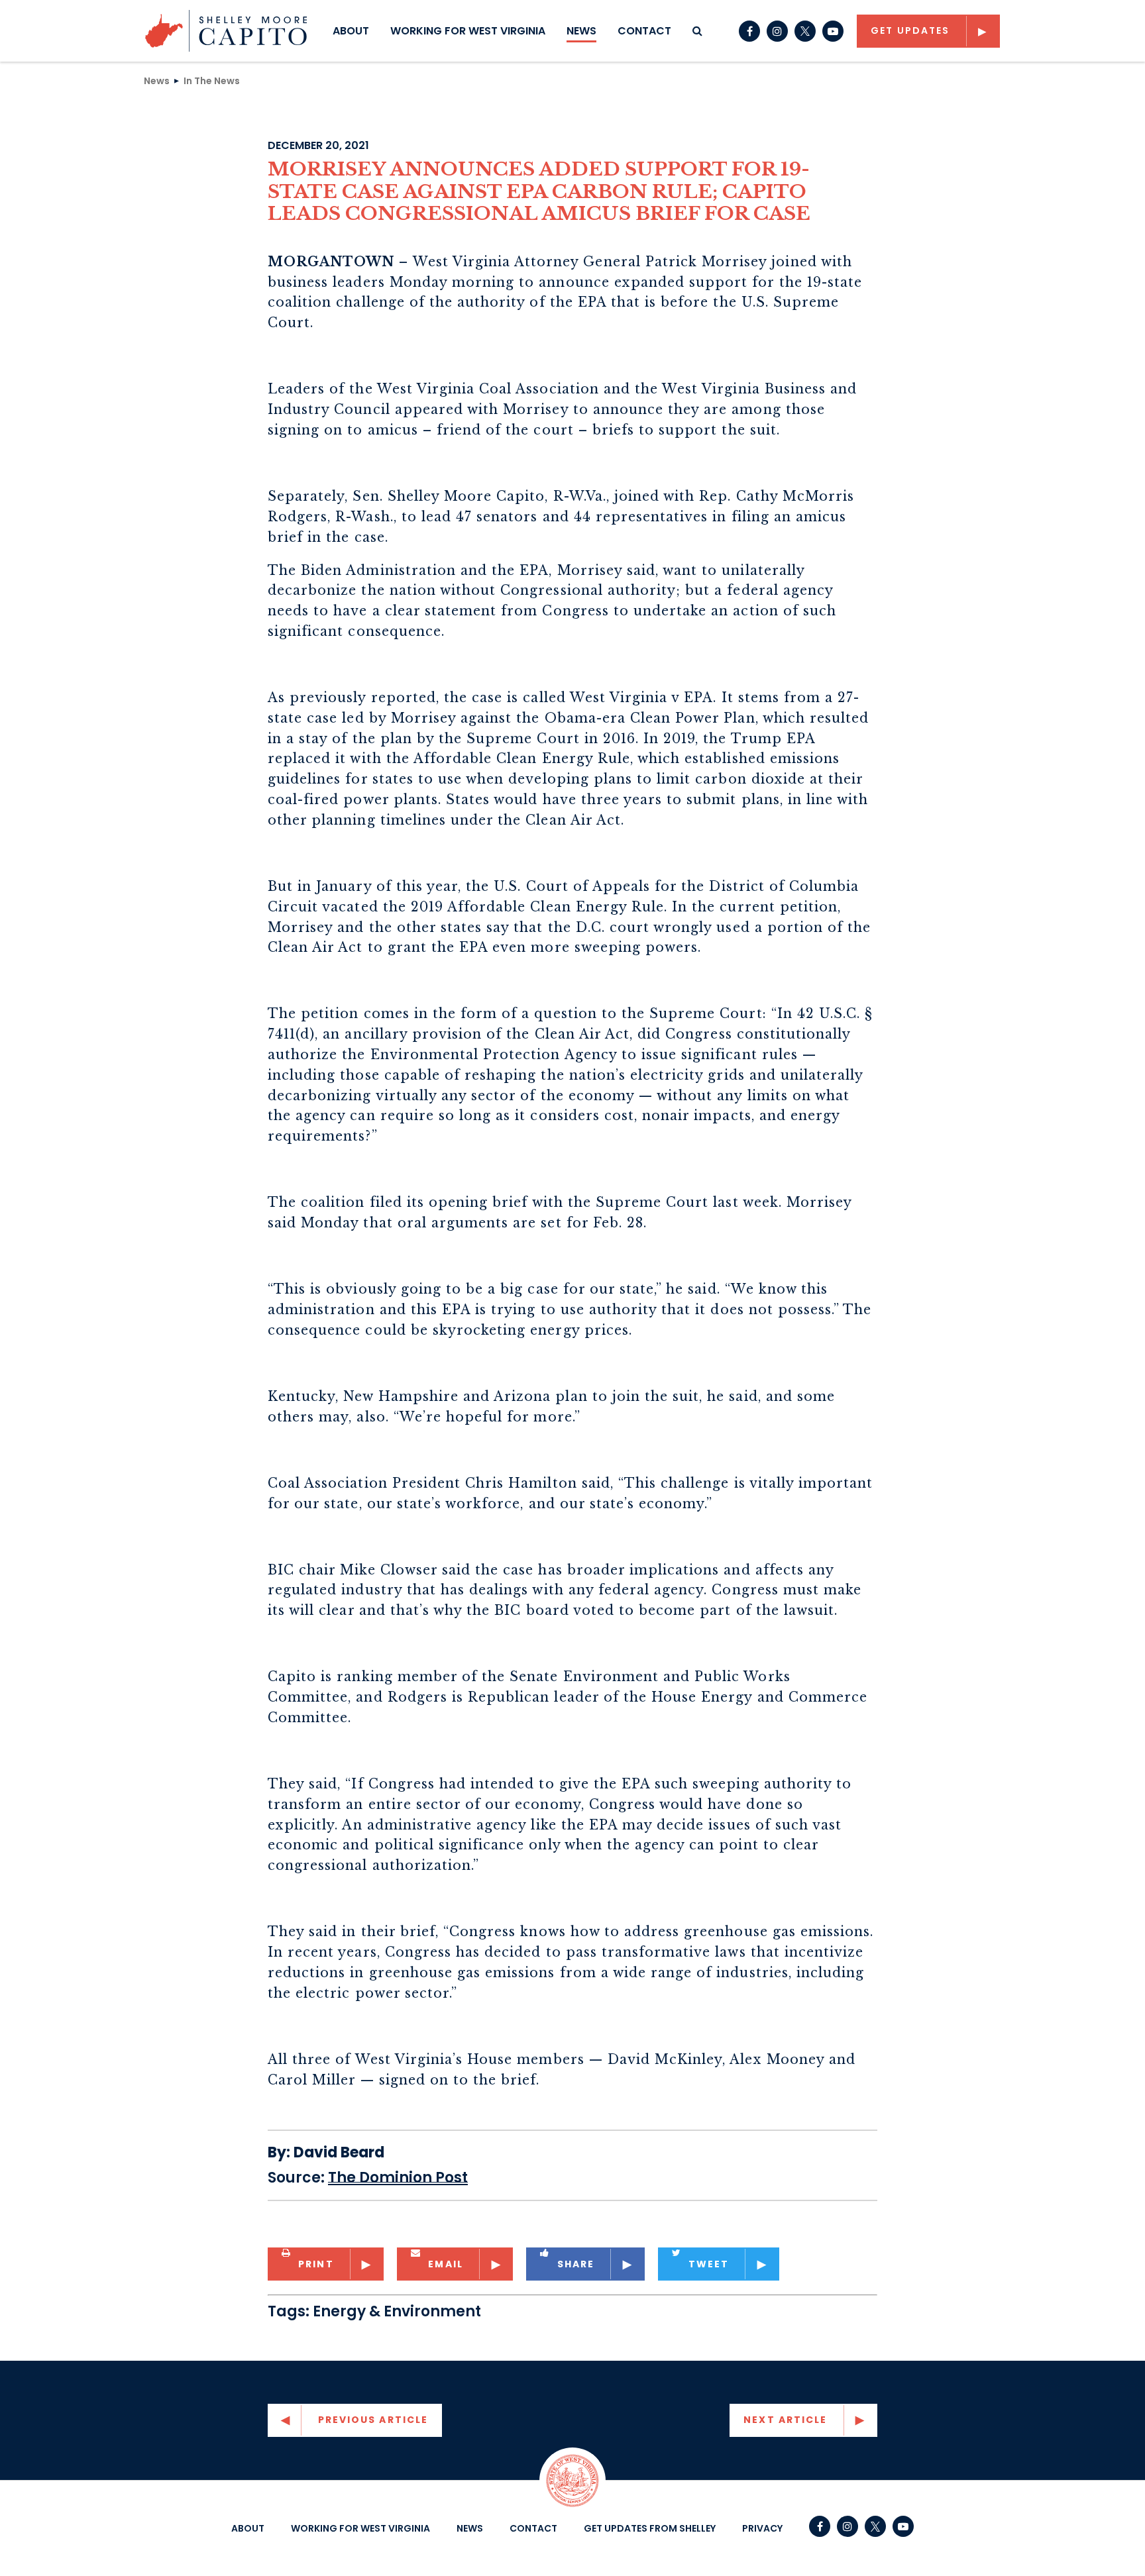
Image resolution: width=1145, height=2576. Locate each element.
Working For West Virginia (468, 31)
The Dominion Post (398, 2178)
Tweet (709, 2264)
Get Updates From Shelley (650, 2528)
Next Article (785, 2420)
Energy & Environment (397, 2311)
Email (446, 2264)
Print (316, 2264)
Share (576, 2264)
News (581, 31)
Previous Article (373, 2420)
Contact (644, 31)
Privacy (762, 2528)
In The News (212, 80)
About (351, 31)
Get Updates (910, 30)
